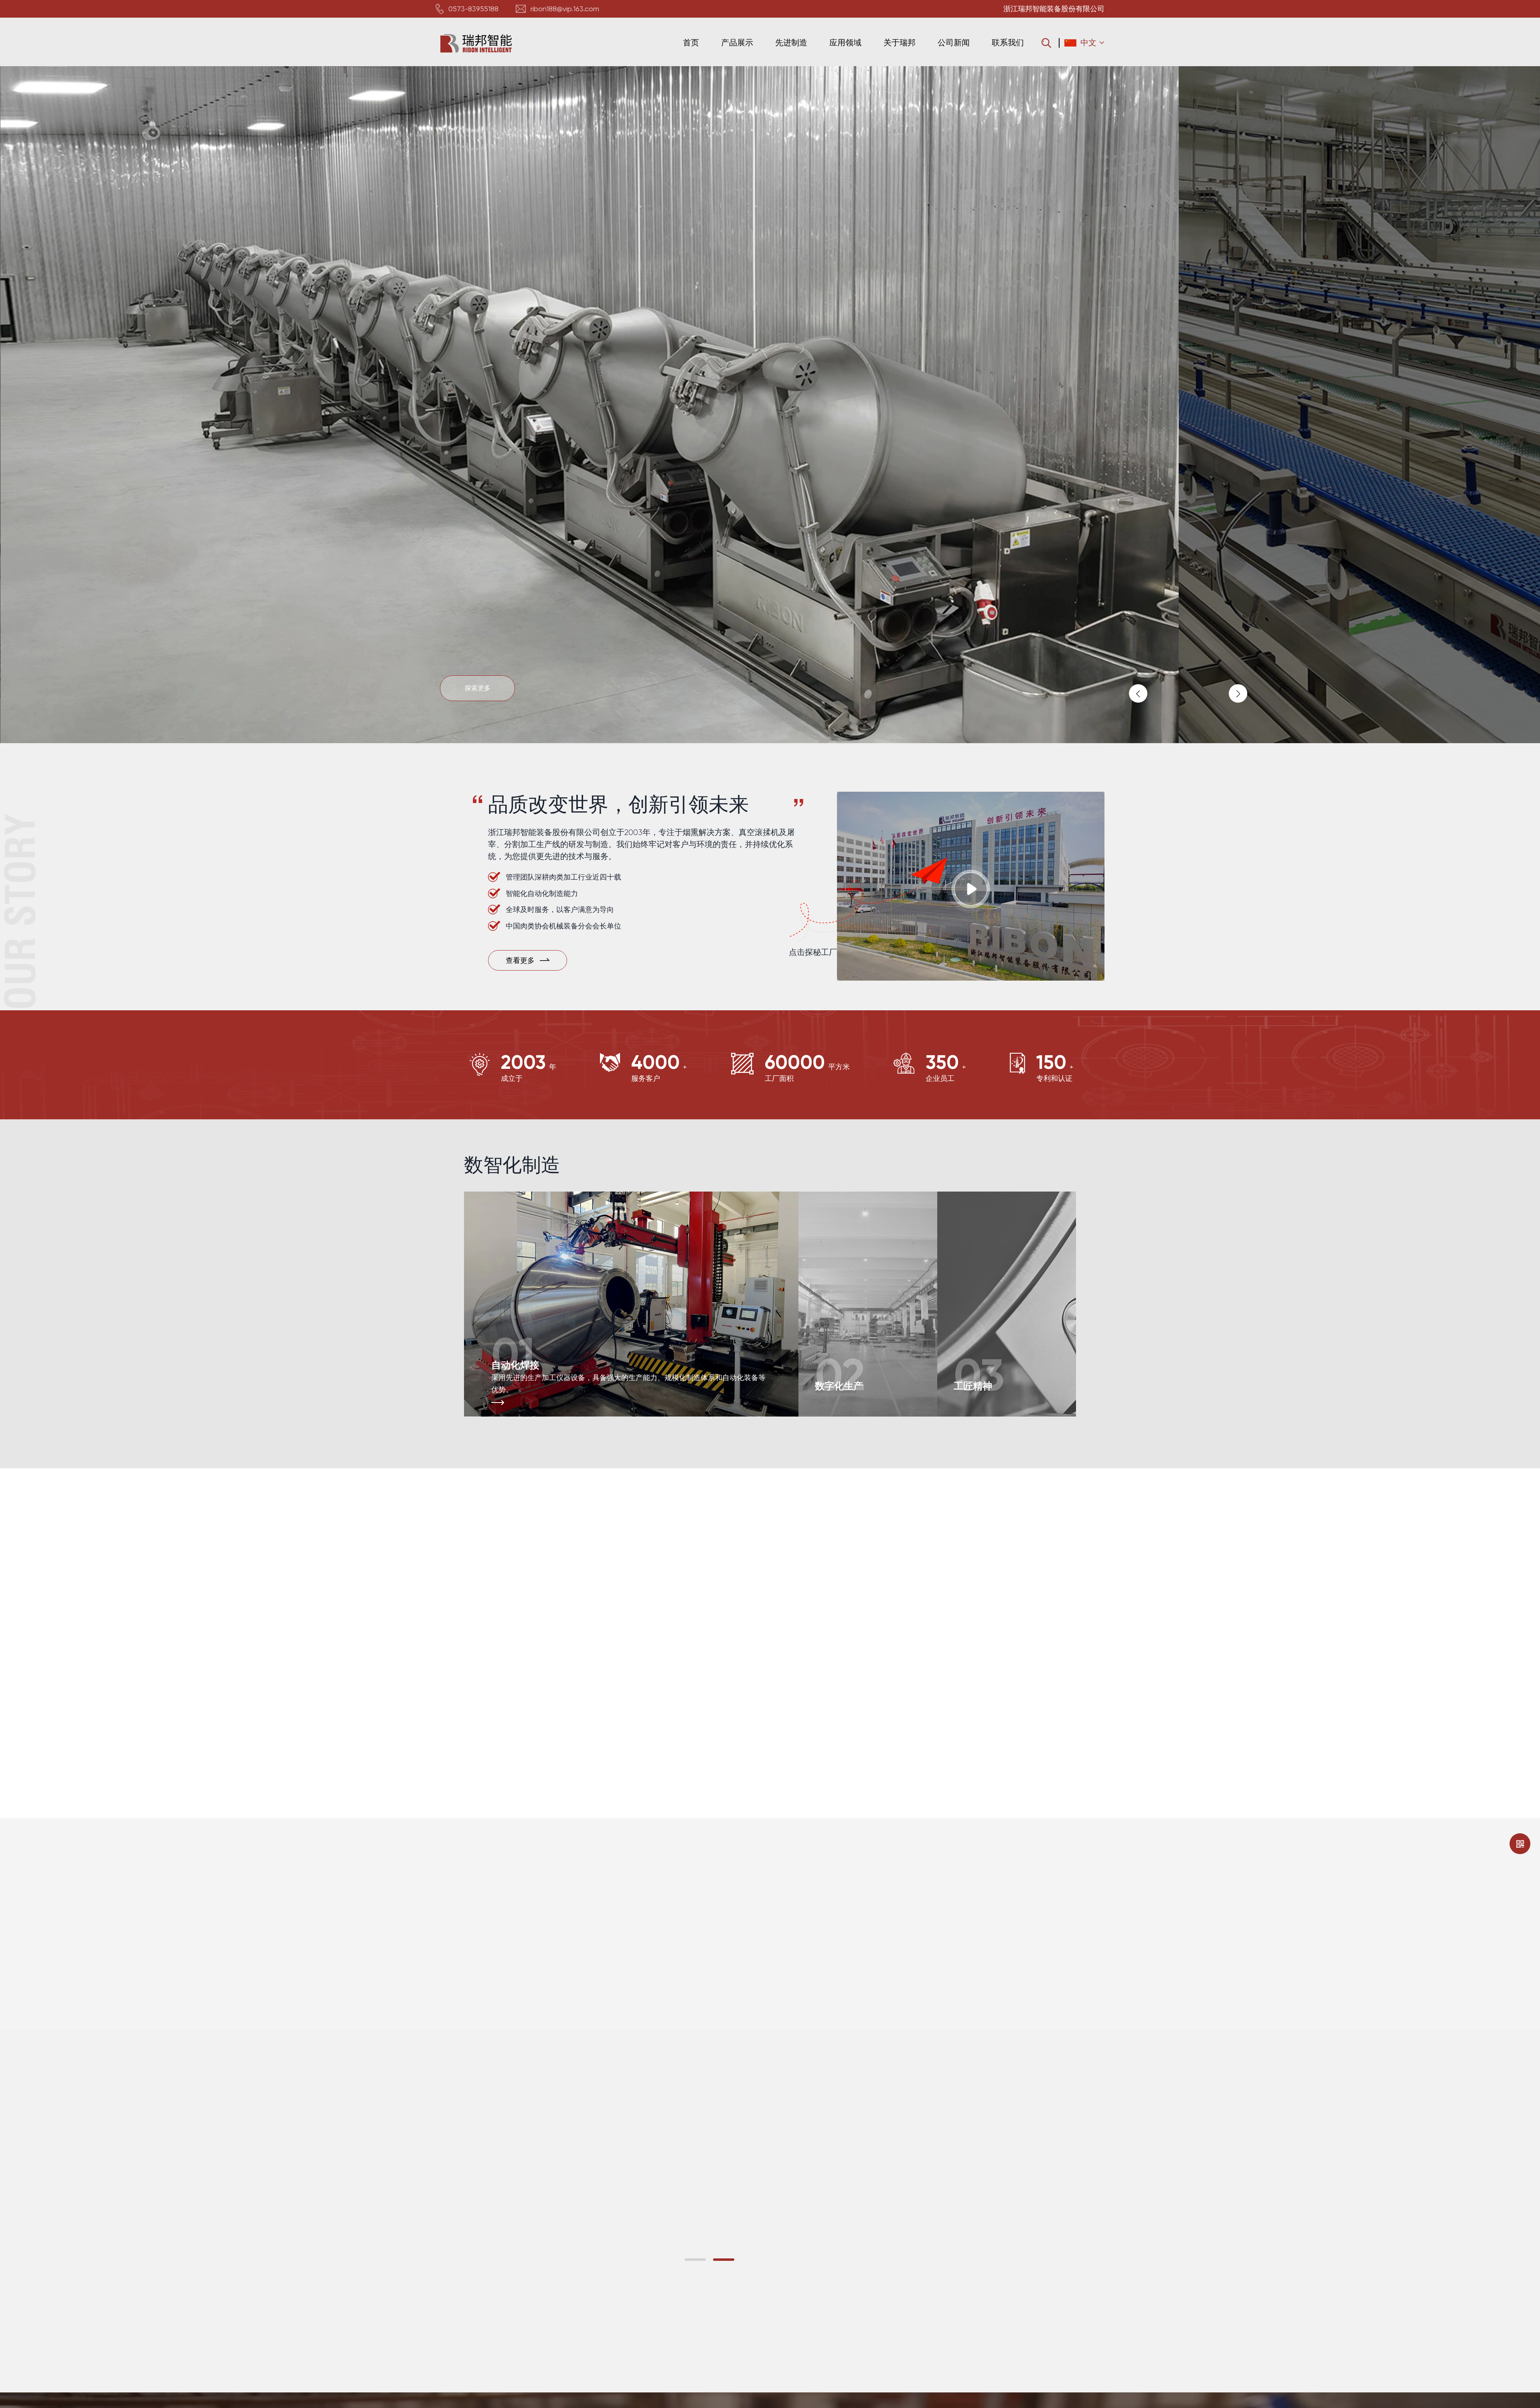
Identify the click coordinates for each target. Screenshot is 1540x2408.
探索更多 (477, 688)
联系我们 (1008, 43)
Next (1238, 693)
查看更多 (79, 1614)
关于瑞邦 (900, 43)
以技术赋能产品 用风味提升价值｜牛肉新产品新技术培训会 (906, 2263)
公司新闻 (954, 43)
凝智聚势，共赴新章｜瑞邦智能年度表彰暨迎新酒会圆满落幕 (909, 2211)
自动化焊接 (515, 1365)
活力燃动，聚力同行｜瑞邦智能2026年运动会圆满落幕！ (902, 2108)
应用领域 (845, 43)
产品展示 (737, 43)
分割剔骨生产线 (90, 1754)
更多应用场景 (825, 1767)
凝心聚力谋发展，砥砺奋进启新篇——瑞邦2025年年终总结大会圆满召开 (598, 2277)
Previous (1138, 693)
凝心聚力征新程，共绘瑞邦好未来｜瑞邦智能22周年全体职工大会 (918, 2315)
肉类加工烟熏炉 (90, 1552)
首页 (691, 43)
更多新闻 (1039, 2068)
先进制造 (791, 43)
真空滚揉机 (819, 1578)
